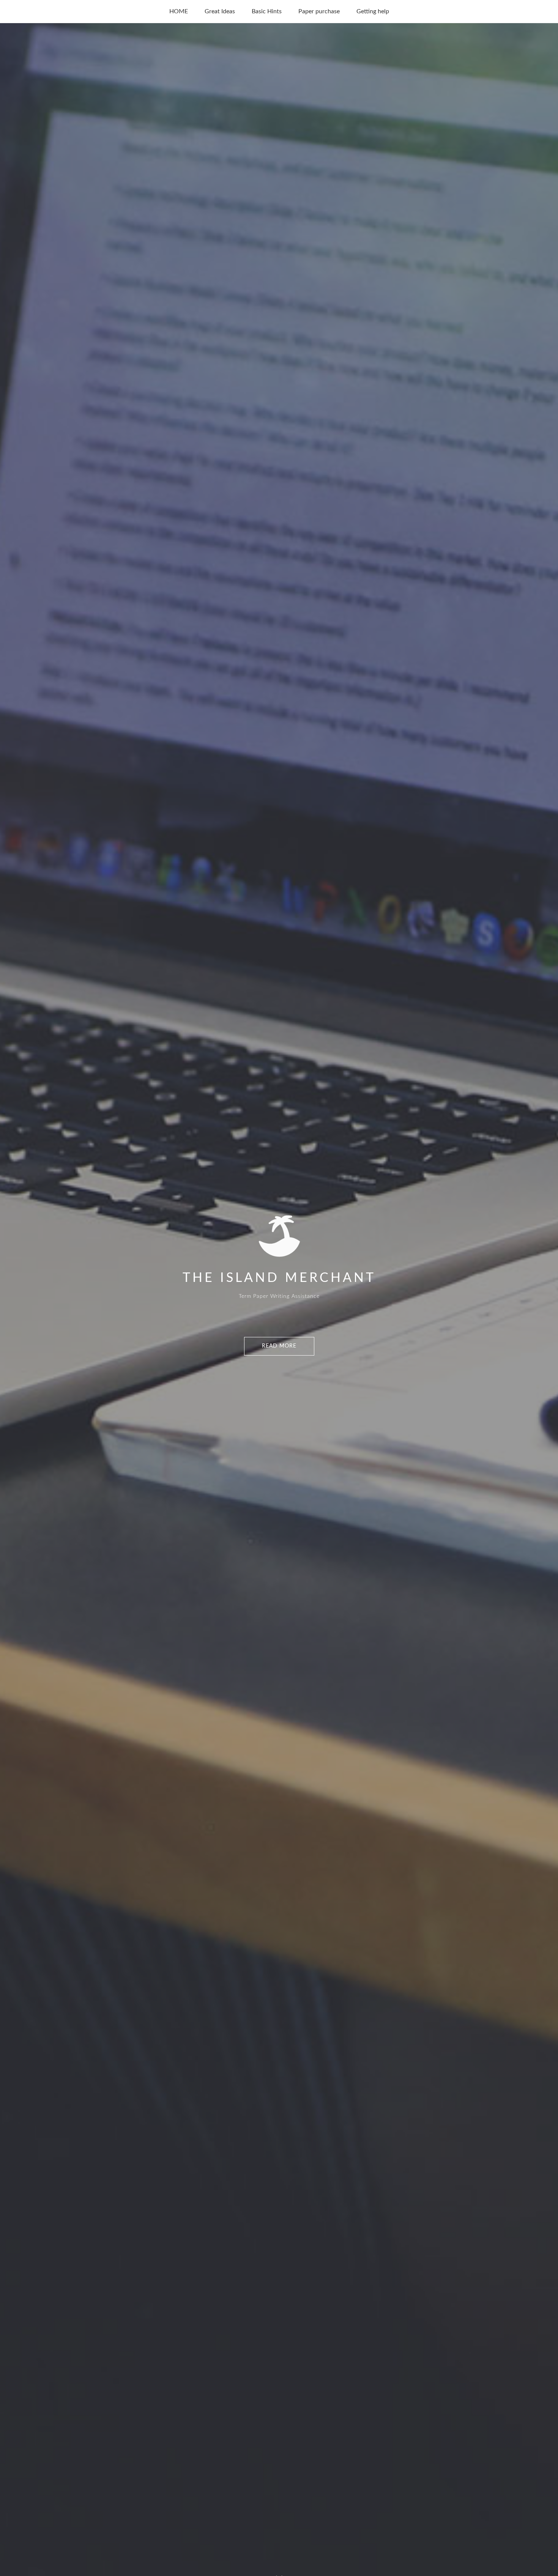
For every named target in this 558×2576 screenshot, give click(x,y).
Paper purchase (319, 11)
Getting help (373, 11)
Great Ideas (220, 11)
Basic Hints (267, 11)
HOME (179, 11)
